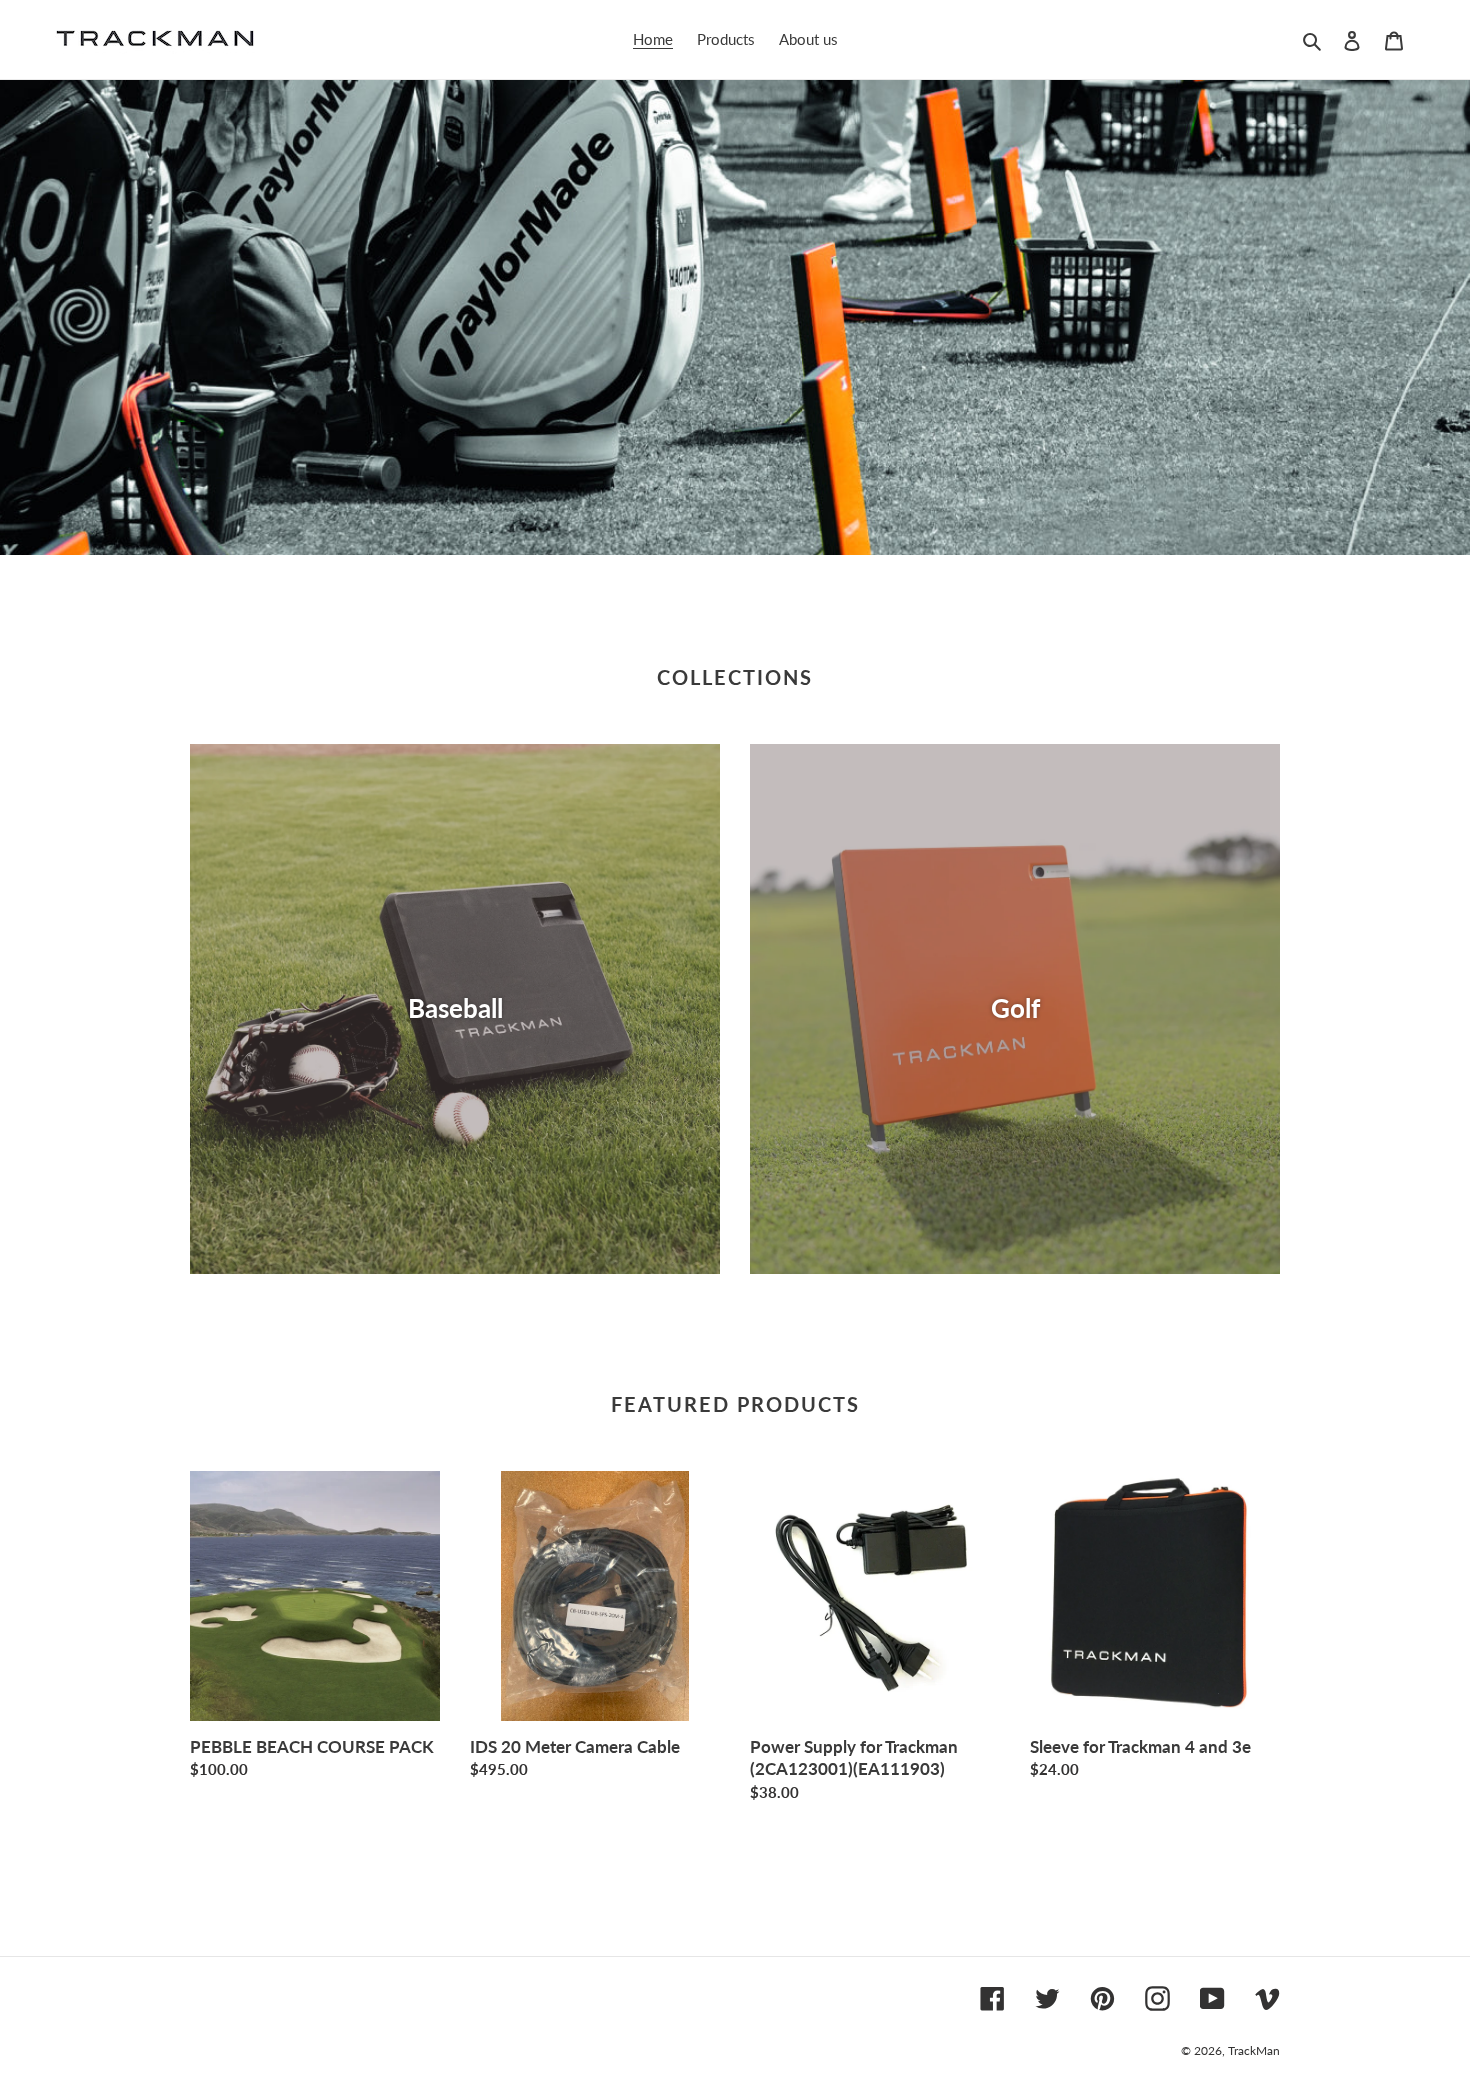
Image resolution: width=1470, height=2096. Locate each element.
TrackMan (1254, 2050)
